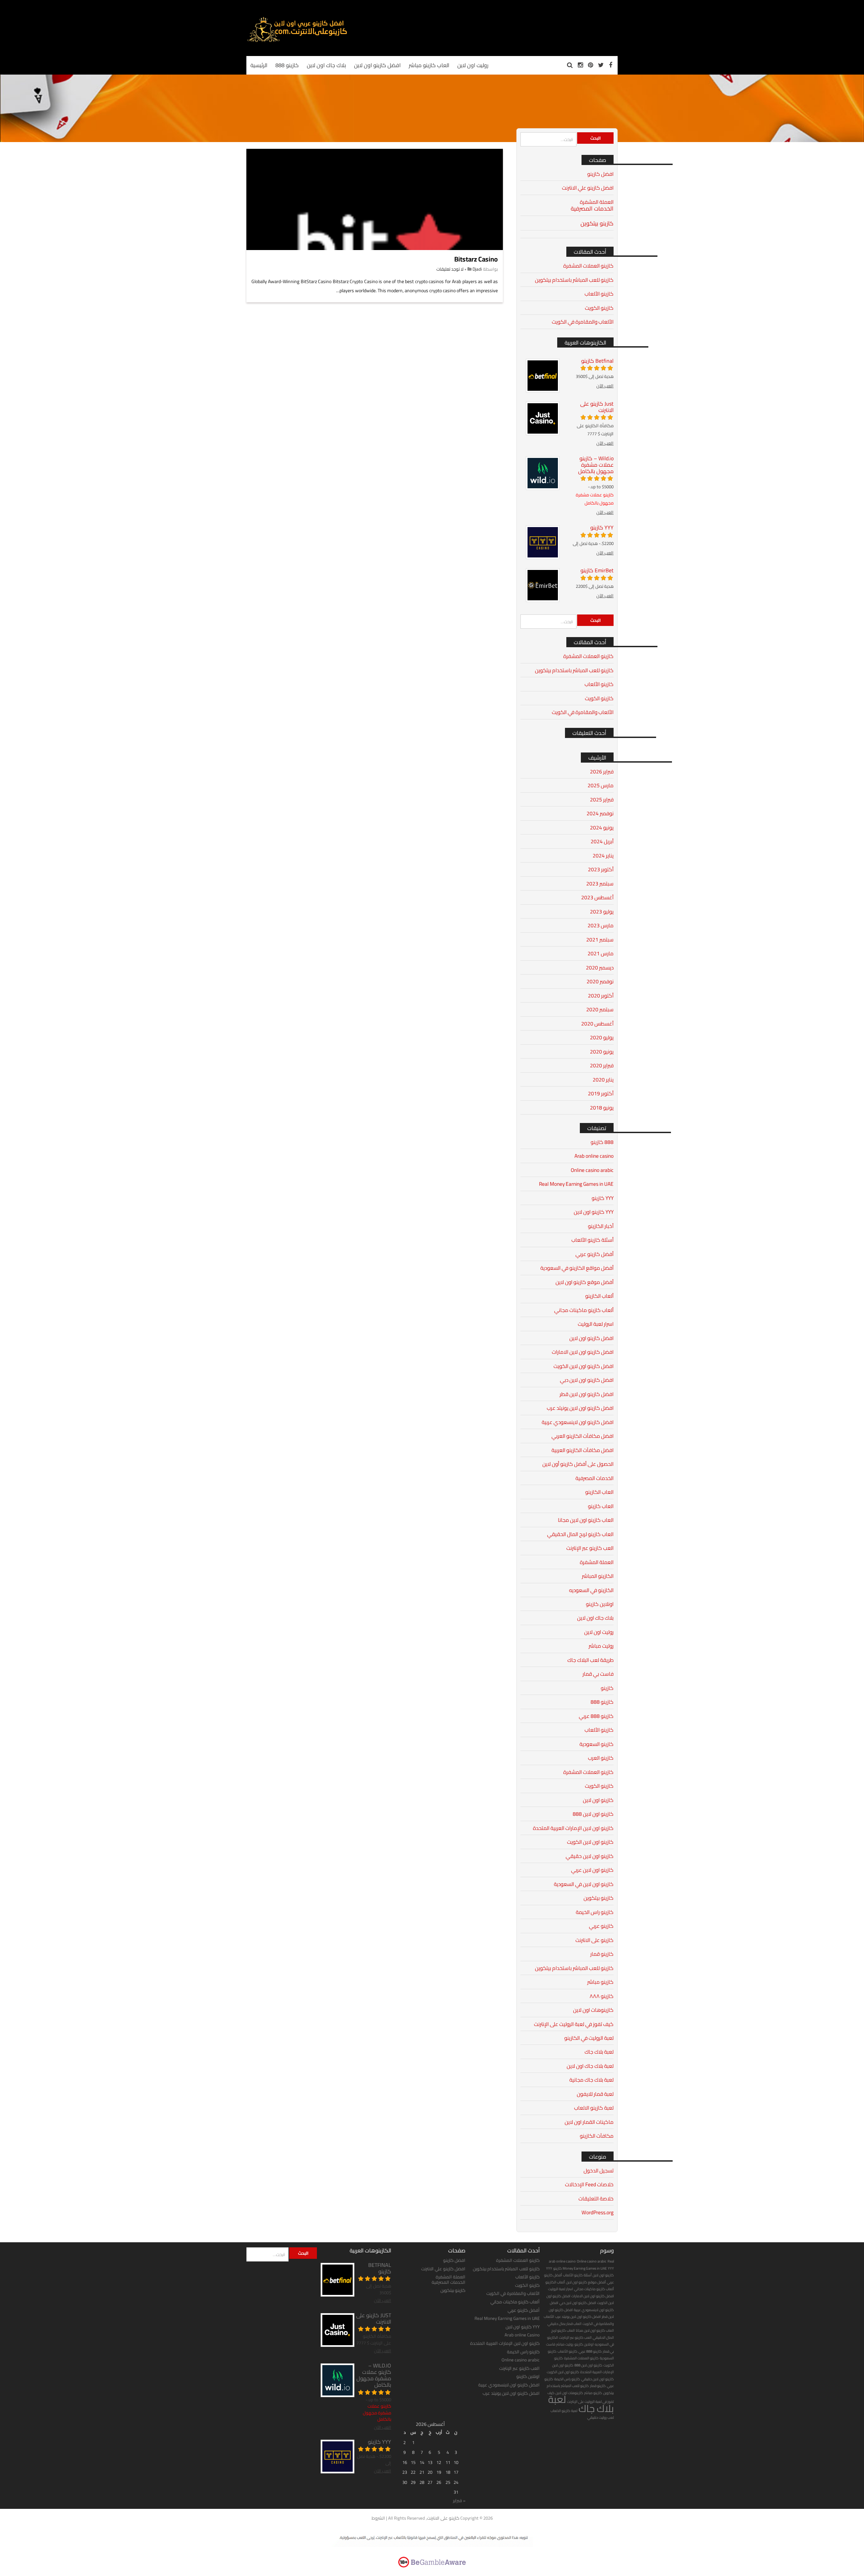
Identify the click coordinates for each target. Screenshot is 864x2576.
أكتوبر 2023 (601, 869)
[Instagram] (580, 65)
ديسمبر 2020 (600, 968)
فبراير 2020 (602, 1065)
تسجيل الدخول (599, 2171)
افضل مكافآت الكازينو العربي (583, 1436)
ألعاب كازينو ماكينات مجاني (584, 1310)
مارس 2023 (601, 925)
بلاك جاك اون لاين (595, 1618)
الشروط (378, 2518)
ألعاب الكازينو (599, 1296)
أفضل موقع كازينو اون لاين (585, 1282)
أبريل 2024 (602, 841)
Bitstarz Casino (476, 259)
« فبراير (459, 2500)
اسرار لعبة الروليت (596, 1324)
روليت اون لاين (599, 1632)
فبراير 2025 (602, 800)
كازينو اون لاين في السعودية (584, 1884)
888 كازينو (602, 1142)
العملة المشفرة (597, 202)
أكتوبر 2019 (601, 1093)
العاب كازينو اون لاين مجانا (586, 1520)
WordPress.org (598, 2212)
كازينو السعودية (597, 1744)
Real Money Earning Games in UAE (576, 1184)
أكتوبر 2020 (601, 996)
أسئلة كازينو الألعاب (592, 1240)
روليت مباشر (601, 1646)
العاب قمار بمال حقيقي (564, 2324)
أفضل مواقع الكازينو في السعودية (577, 1268)
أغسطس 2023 (597, 897)
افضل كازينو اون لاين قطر (587, 1394)
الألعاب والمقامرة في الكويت (583, 322)
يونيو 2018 (602, 1108)
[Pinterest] (590, 65)
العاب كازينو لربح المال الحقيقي (580, 1534)
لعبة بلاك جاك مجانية (591, 2080)
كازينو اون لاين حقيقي (590, 1856)
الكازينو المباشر (598, 1576)
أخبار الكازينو (601, 1226)
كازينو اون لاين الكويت (590, 1842)
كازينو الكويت (599, 308)
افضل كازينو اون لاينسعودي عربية (578, 1422)
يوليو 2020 (602, 1037)
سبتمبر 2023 (600, 884)
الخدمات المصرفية (592, 209)
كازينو (607, 1688)
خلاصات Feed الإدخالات (589, 2184)
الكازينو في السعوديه (591, 1590)
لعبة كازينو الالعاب (594, 2108)
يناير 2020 (603, 1080)
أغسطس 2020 (597, 1024)
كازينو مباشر (600, 1982)
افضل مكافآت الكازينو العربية (583, 1450)
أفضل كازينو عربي (595, 1254)
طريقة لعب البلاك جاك (590, 1660)
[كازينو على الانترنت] (297, 41)
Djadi (477, 269)
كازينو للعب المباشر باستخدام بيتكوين (574, 280)
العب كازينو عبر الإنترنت (590, 1548)
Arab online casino (594, 1156)
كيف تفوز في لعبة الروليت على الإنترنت (574, 2024)
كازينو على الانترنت (595, 1940)
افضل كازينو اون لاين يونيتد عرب (580, 1408)
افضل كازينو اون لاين (591, 1338)
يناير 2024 (603, 856)
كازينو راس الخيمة (595, 1912)
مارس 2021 (601, 953)
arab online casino (562, 2261)
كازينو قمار (602, 1954)
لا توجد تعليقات (450, 269)
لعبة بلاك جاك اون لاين (590, 2066)
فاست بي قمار (598, 1674)
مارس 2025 (601, 785)
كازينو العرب (601, 1758)
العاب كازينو (601, 1506)
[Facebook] (611, 65)
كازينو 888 (602, 1702)
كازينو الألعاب (599, 294)
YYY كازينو (603, 1198)
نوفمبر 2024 (600, 813)
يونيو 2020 (602, 1052)
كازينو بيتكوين (597, 223)
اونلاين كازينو (600, 1604)
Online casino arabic (592, 1170)
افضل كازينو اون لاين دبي (587, 1380)
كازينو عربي (601, 1926)
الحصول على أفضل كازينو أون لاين (578, 1464)
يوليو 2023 (602, 912)
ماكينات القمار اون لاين (589, 2122)
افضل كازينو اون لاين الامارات (583, 1352)
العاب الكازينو (599, 1492)
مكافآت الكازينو (597, 2136)
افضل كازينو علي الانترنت (588, 188)
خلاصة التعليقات (596, 2199)
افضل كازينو (600, 174)
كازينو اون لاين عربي (592, 1870)
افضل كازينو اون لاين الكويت (584, 1366)
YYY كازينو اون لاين (594, 1212)
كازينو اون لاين (598, 1800)
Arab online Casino (522, 2335)
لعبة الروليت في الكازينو (589, 2038)
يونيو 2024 (602, 828)
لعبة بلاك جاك (599, 2052)
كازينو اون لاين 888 (593, 1814)
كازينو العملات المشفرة (588, 266)
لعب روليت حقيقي (601, 2417)
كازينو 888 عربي (596, 1716)
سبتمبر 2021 (600, 940)
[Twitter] (601, 65)
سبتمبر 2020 (600, 1009)
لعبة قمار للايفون (595, 2094)
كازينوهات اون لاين (593, 2010)
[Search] (570, 65)
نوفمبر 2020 (600, 981)
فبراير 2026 (602, 772)
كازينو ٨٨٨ (602, 1996)
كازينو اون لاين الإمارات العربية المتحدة (573, 1828)
